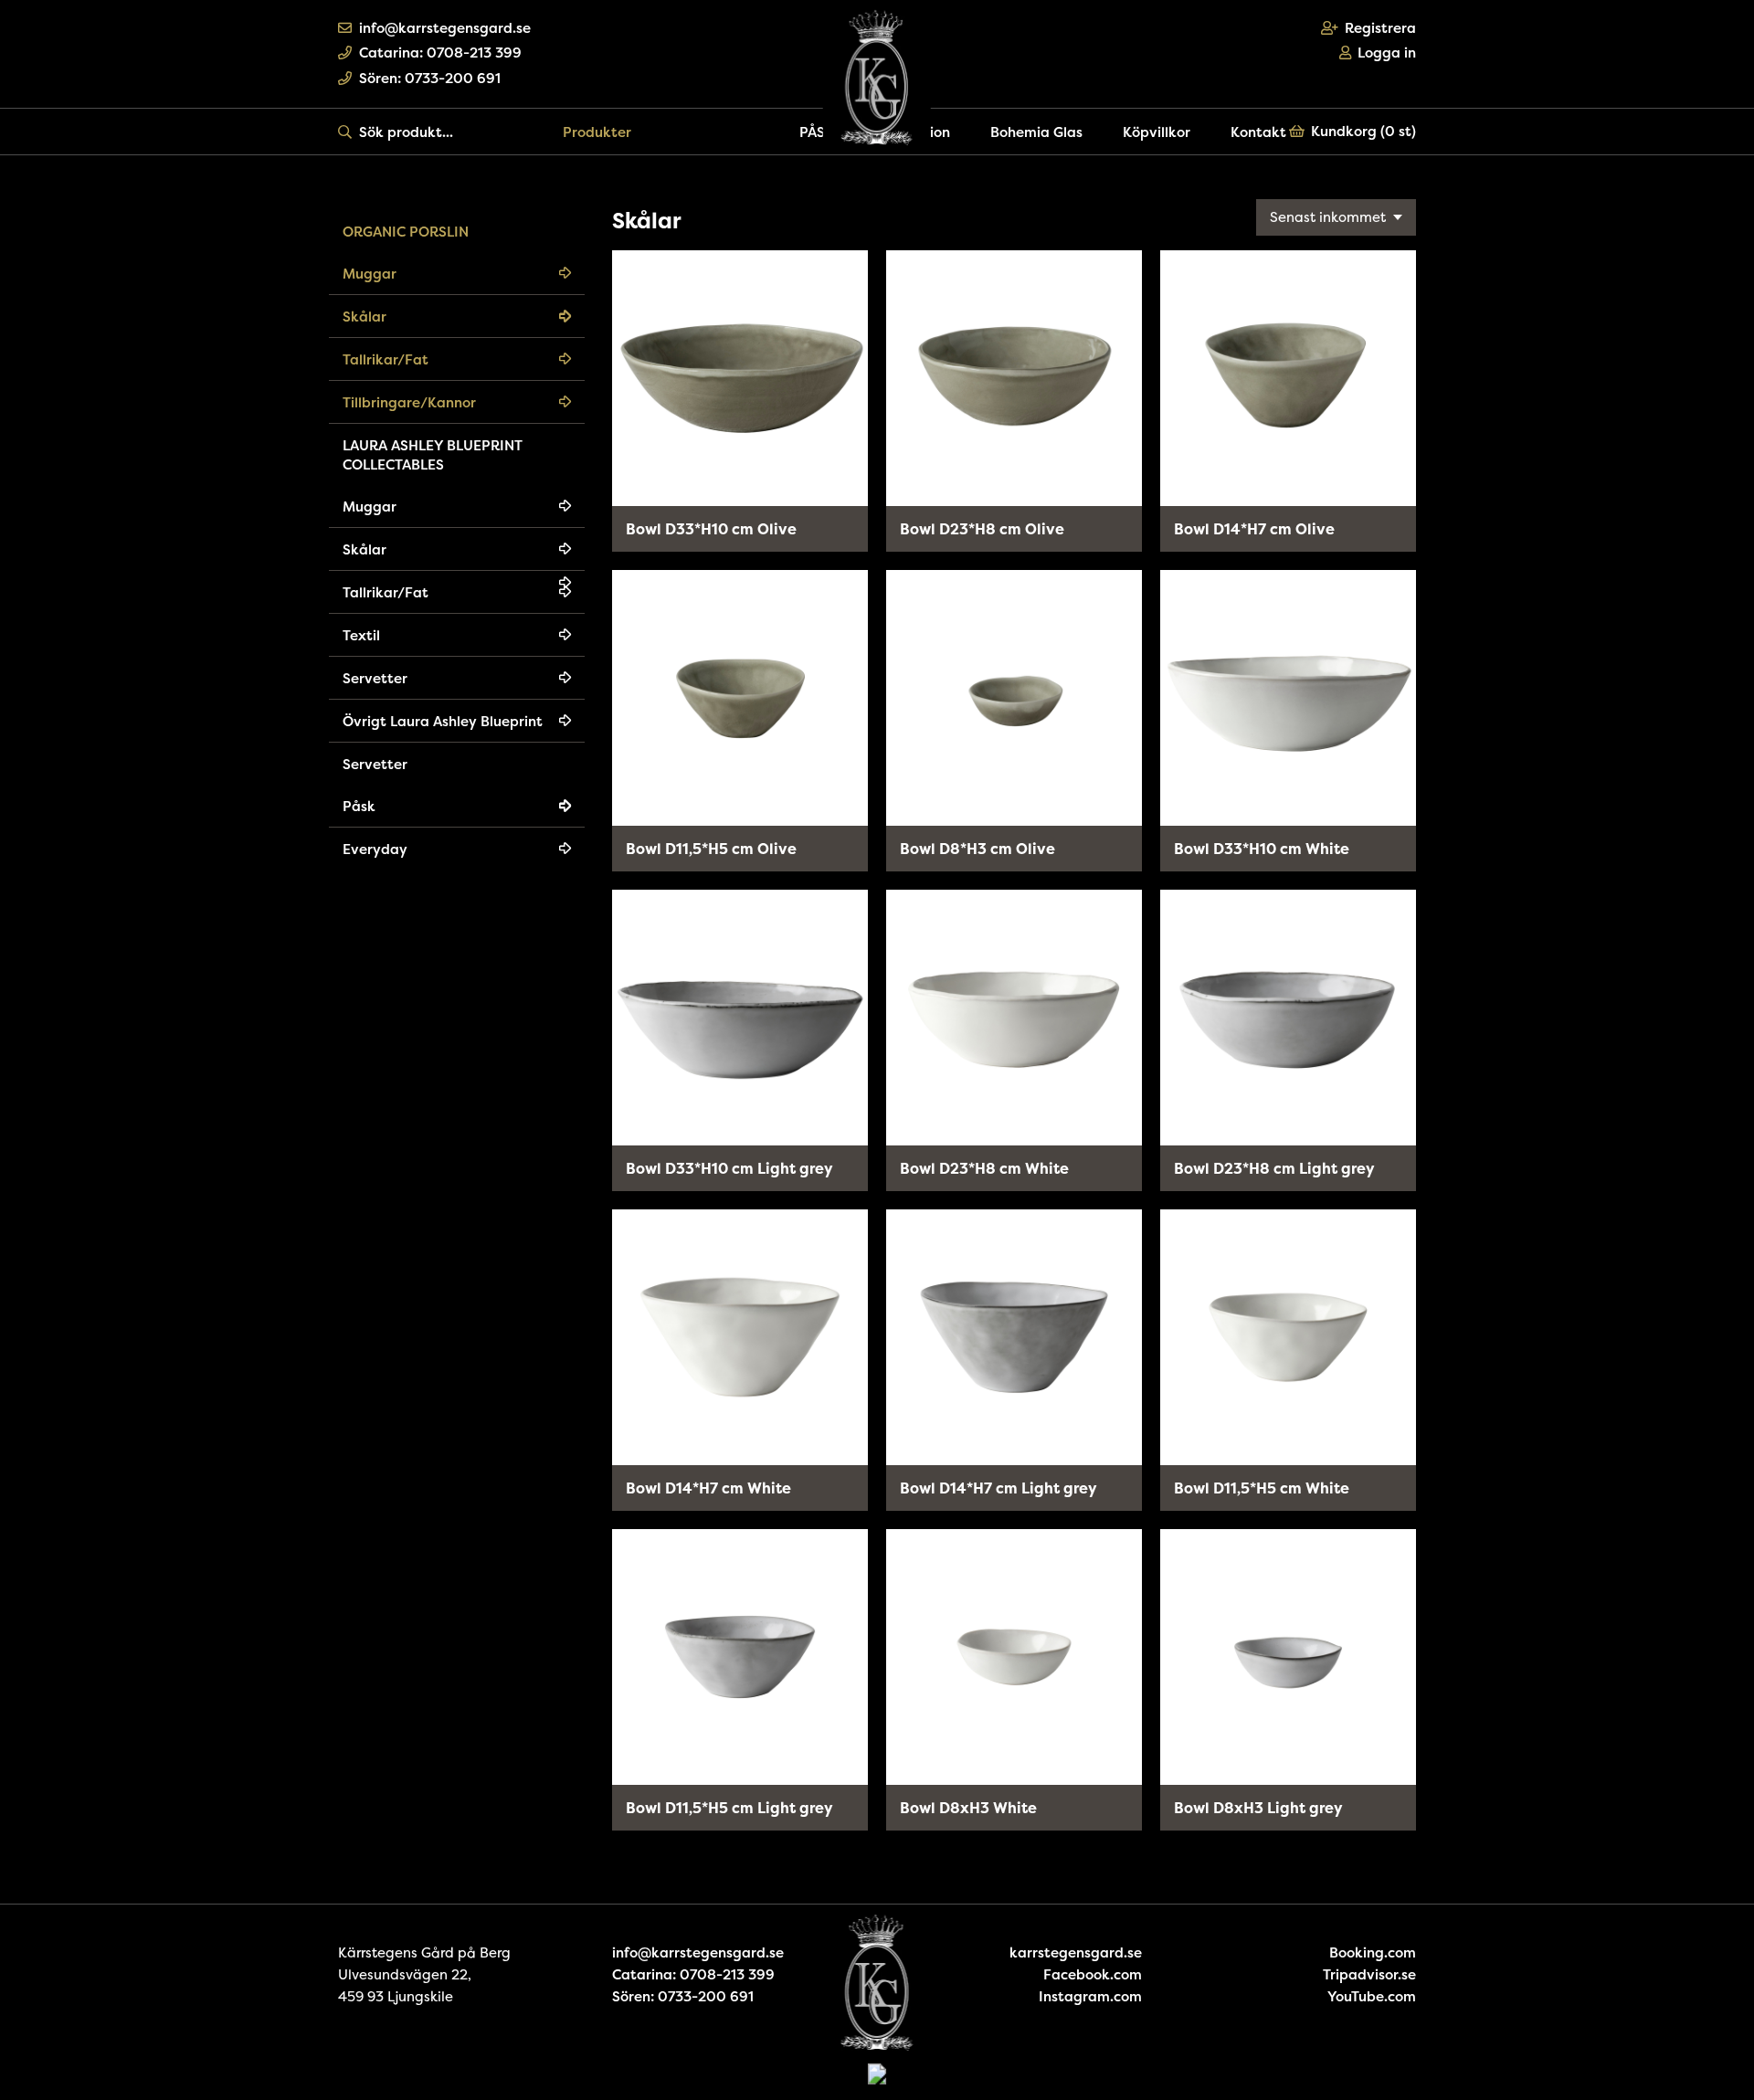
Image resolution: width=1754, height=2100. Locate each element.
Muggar (370, 274)
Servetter (375, 678)
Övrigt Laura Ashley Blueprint (443, 721)
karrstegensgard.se (1076, 1952)
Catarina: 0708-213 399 (440, 53)
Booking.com (1373, 1952)
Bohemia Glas (1036, 132)
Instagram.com (1090, 1996)
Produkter (597, 132)
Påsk (359, 806)
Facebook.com (1093, 1974)
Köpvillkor (1157, 132)
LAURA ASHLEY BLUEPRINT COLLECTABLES (433, 455)
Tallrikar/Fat (386, 359)
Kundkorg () (1363, 131)
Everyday (375, 849)
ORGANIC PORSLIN (406, 232)
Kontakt (1258, 132)
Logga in (1387, 53)
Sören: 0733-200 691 (430, 78)
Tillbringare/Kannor (409, 402)
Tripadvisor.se (1369, 1974)
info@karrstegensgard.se (445, 28)
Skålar (365, 317)
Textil (361, 635)
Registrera (1380, 28)
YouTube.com (1372, 1996)
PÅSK (817, 132)
